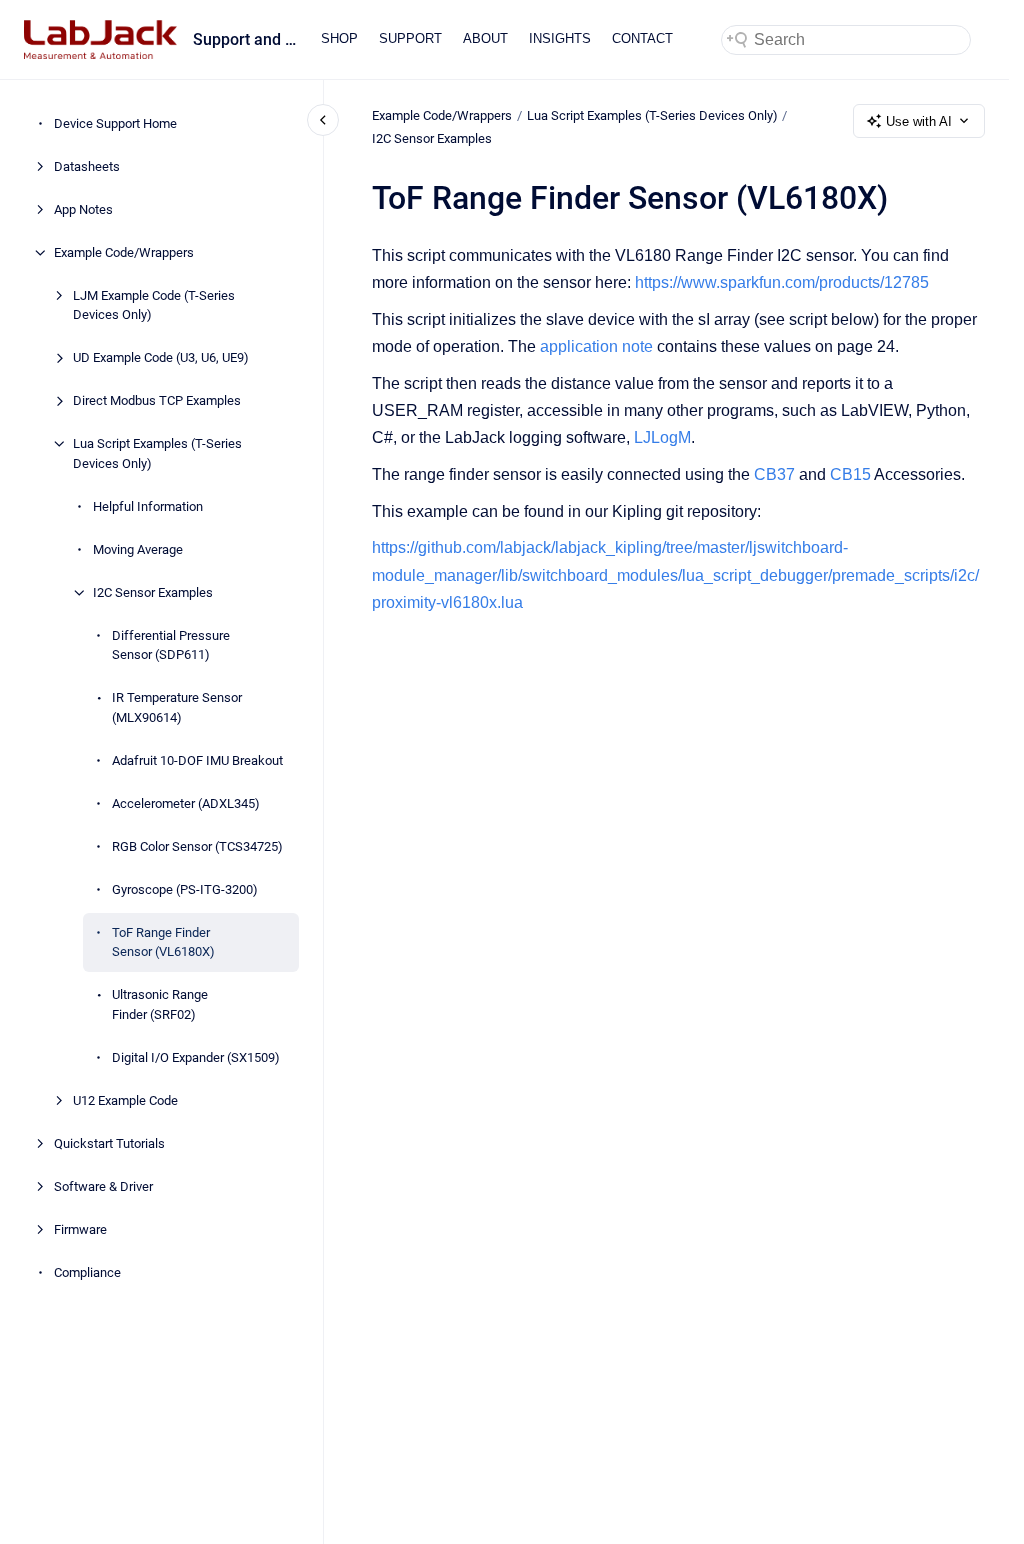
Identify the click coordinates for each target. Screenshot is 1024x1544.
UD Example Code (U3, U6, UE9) (161, 357)
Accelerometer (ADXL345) (186, 803)
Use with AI (919, 121)
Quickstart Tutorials (109, 1143)
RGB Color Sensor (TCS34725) (197, 846)
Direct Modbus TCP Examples (157, 400)
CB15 (850, 474)
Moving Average (138, 549)
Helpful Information (148, 506)
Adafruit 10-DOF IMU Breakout (197, 760)
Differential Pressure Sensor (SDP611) (171, 645)
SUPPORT (410, 38)
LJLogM (662, 437)
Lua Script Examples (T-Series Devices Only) (157, 453)
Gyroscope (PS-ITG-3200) (185, 889)
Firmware (80, 1229)
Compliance (87, 1272)
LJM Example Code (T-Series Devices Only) (154, 305)
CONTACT (642, 38)
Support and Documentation (245, 39)
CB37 (774, 474)
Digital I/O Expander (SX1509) (196, 1057)
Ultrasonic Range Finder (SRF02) (160, 1004)
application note (596, 346)
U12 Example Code (125, 1100)
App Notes (83, 209)
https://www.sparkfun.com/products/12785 (782, 282)
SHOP (339, 38)
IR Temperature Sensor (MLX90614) (177, 707)
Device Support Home (115, 123)
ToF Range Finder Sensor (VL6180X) (163, 942)
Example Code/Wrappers (124, 252)
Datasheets (87, 166)
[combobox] (846, 40)
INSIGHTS (560, 38)
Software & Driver (103, 1186)
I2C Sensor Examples (153, 592)
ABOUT (485, 38)
